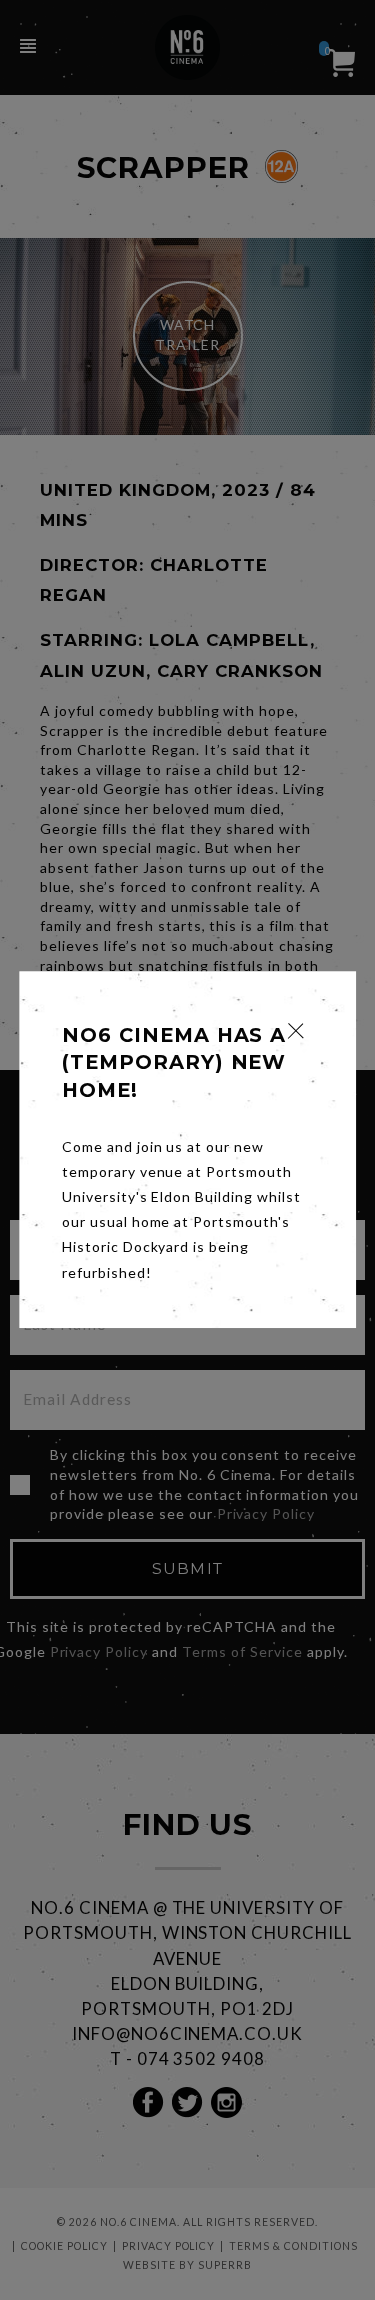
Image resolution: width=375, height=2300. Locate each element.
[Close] (295, 1030)
